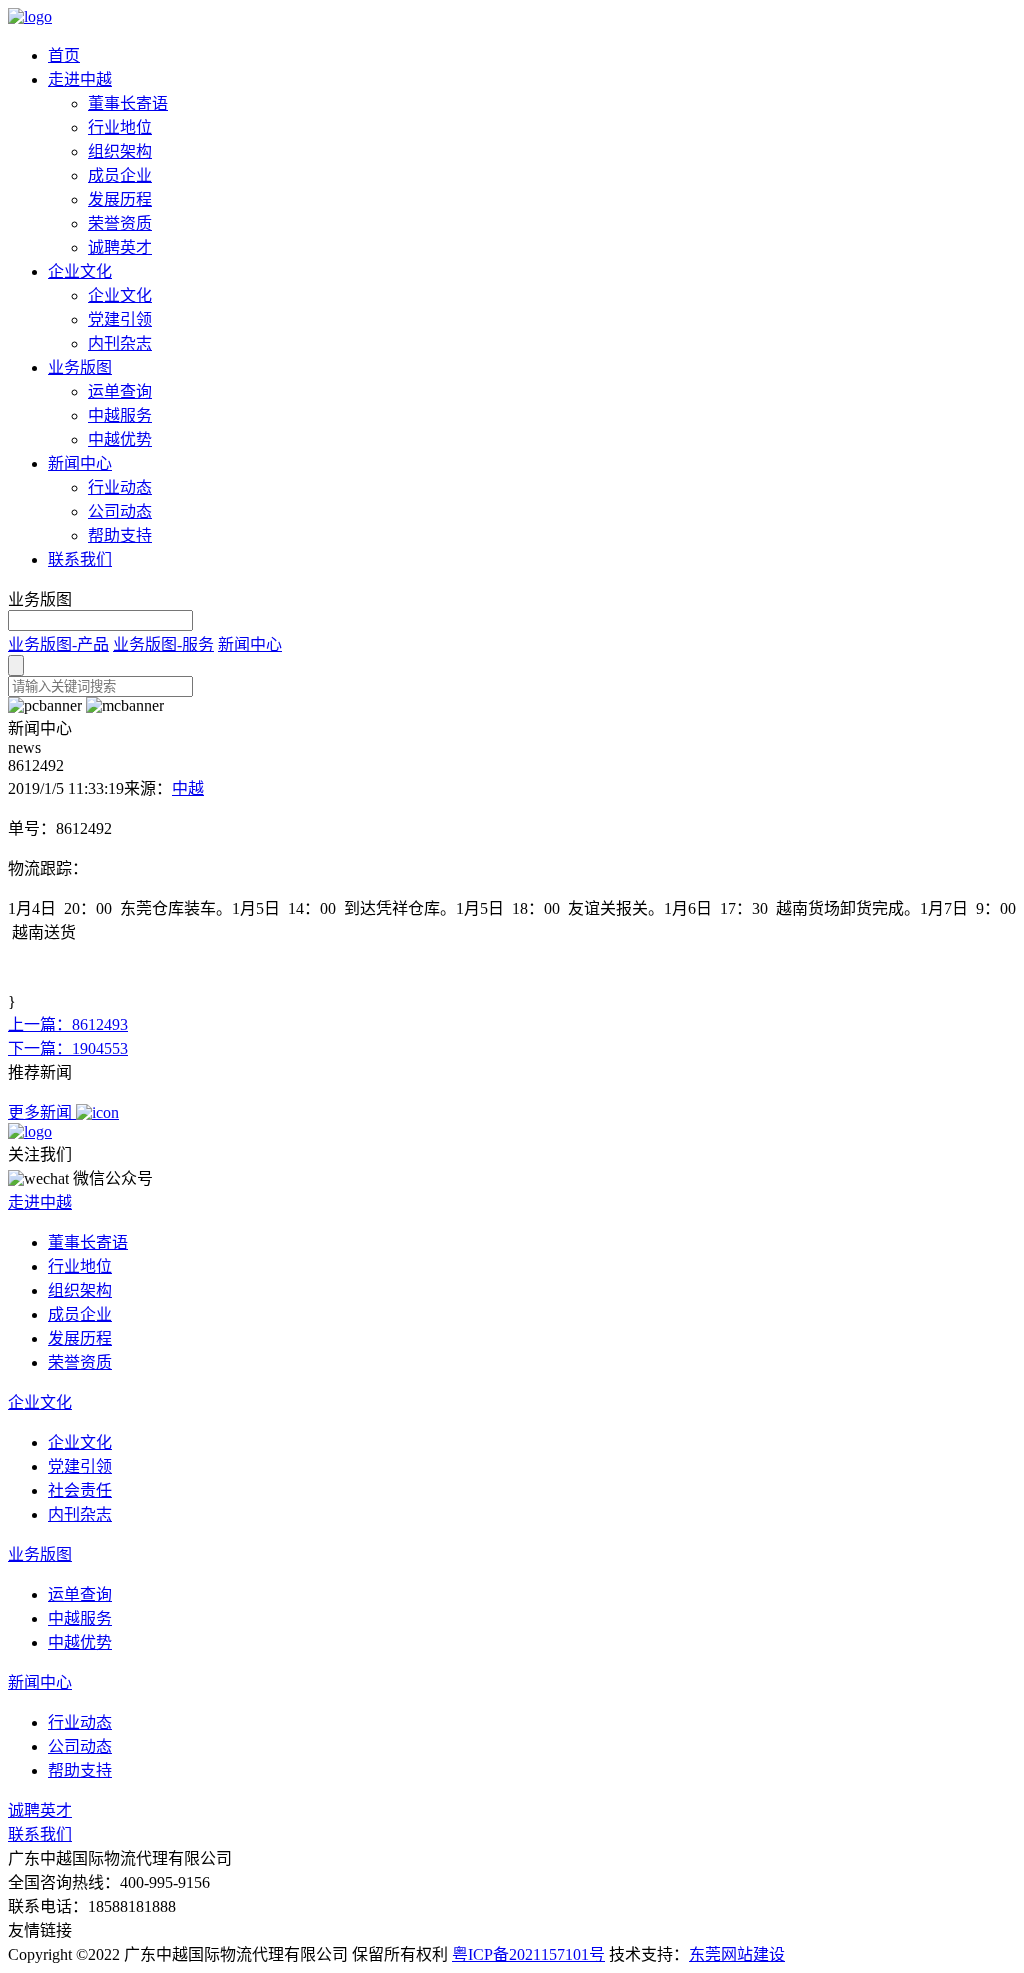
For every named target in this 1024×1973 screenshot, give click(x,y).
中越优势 (120, 439)
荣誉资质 (120, 223)
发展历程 (120, 199)
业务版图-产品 (58, 644)
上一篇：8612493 (68, 1024)
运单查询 (120, 391)
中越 (188, 788)
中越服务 (120, 415)
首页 (64, 55)
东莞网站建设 (737, 1954)
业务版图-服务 (163, 644)
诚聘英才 (120, 247)
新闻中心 (80, 463)
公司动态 (120, 511)
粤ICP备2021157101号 (528, 1954)
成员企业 (120, 175)
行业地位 (120, 127)
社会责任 (80, 1490)
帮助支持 (120, 535)
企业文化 (80, 271)
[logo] (30, 16)
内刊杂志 (120, 343)
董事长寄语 (128, 103)
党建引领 (120, 319)
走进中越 (80, 79)
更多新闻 (42, 1112)
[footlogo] (30, 1131)
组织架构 (120, 151)
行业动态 (120, 487)
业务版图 (80, 367)
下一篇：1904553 (68, 1048)
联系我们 (80, 559)
